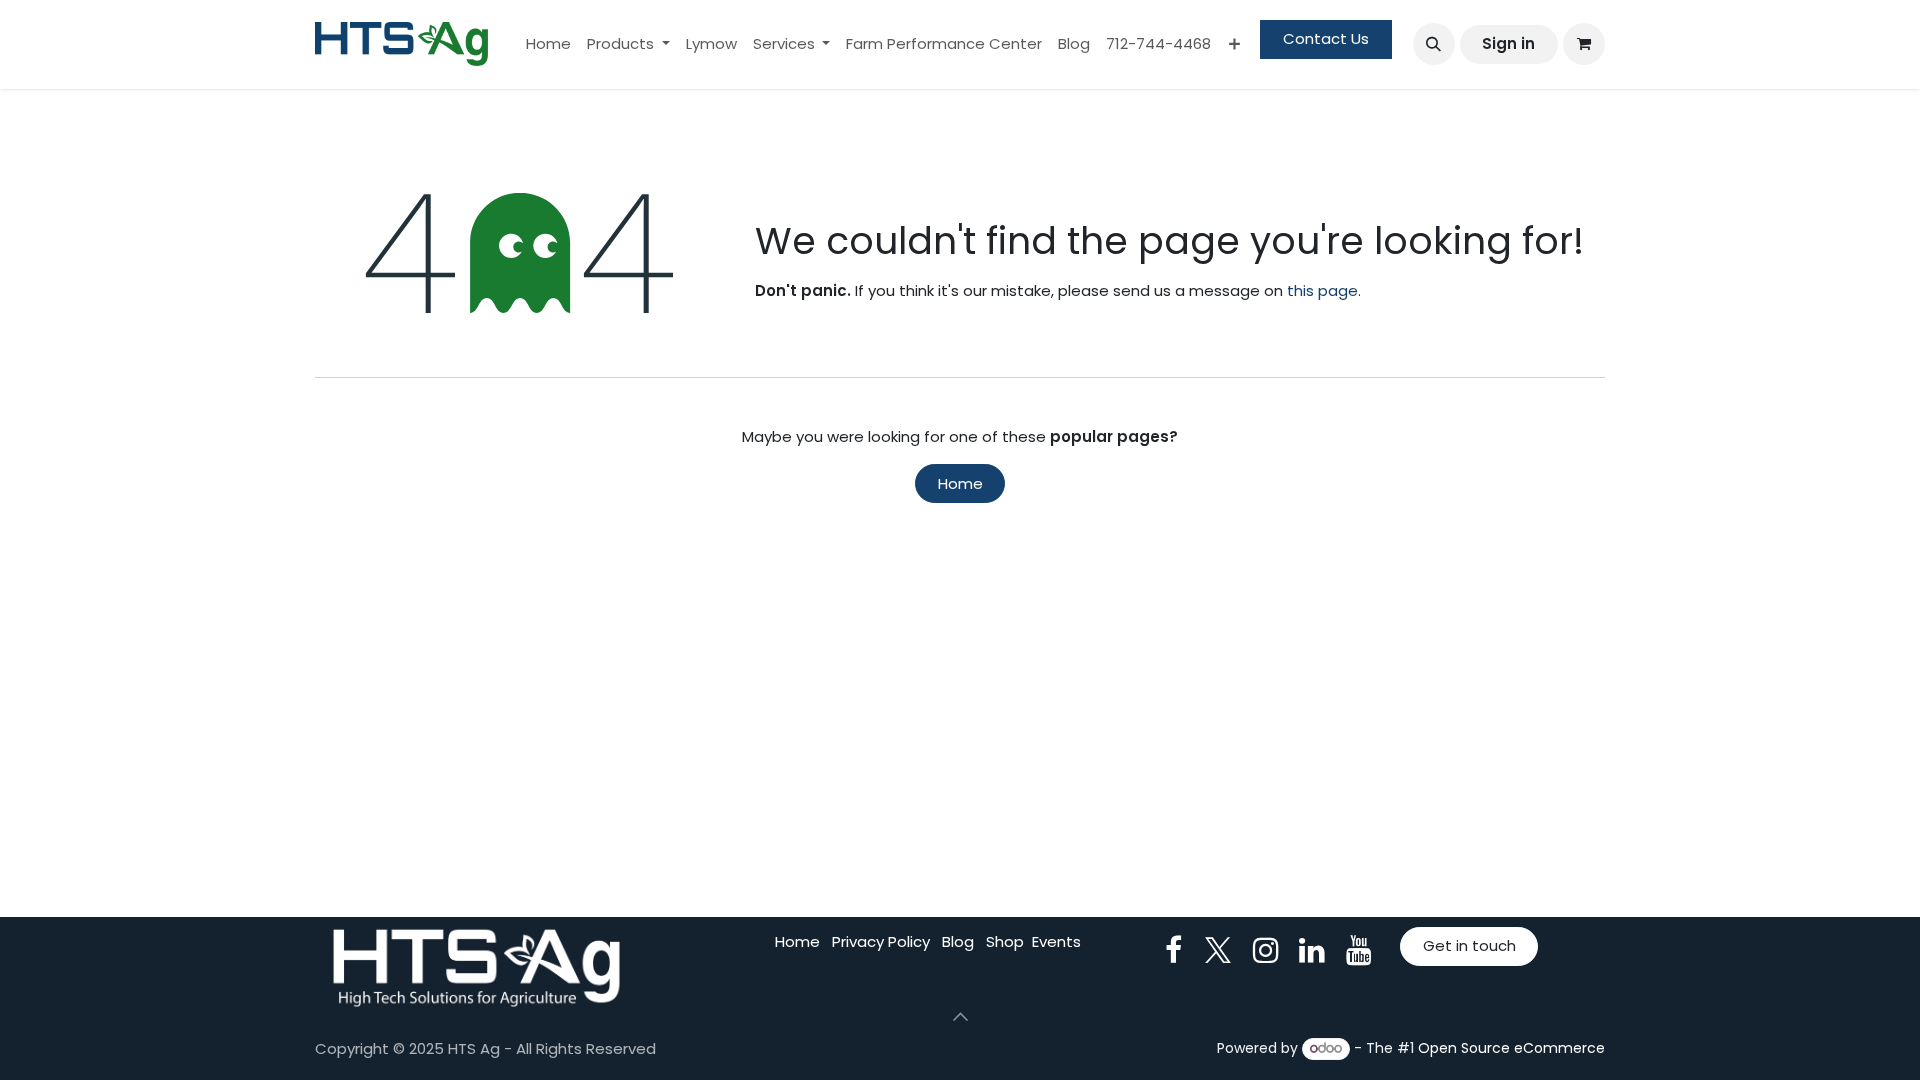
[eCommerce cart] (1584, 44)
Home (960, 483)
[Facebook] (1173, 950)
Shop (1005, 941)
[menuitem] (548, 44)
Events (1056, 941)
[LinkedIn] (1312, 950)
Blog (958, 941)
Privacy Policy (881, 941)
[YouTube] (1359, 950)
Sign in (1508, 43)
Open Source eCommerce (1511, 1048)
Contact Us (1326, 38)
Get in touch (1469, 945)
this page (1322, 290)
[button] (1434, 44)
